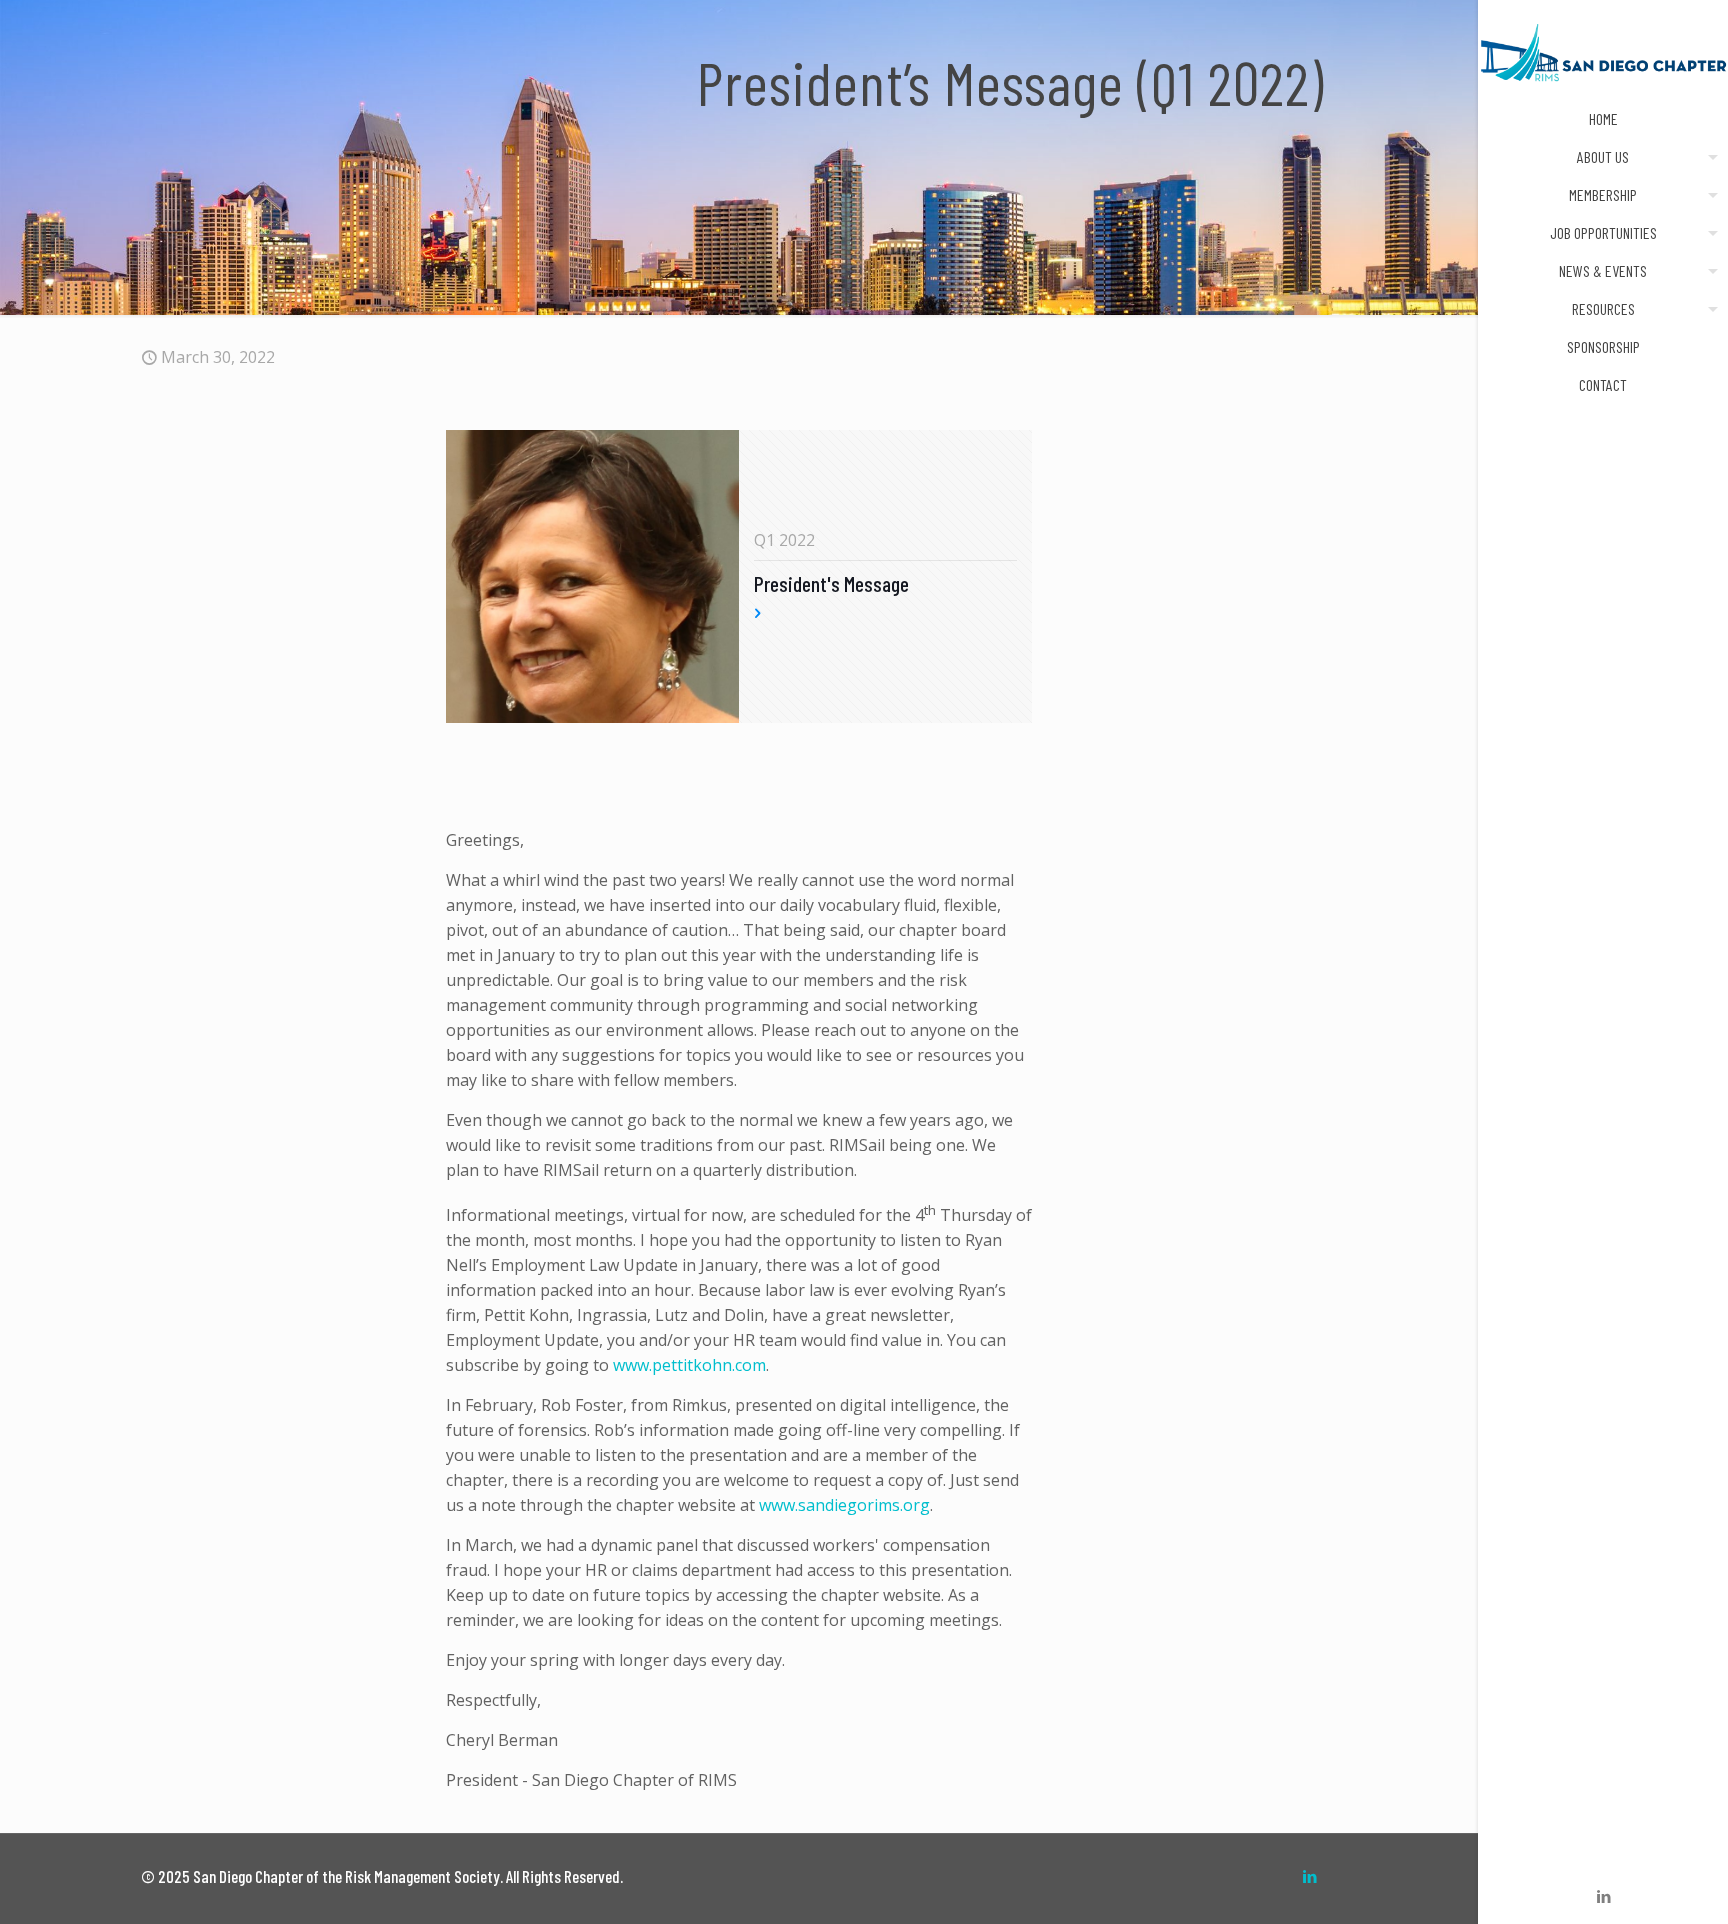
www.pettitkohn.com (689, 1365)
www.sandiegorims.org (844, 1505)
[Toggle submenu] (1709, 157)
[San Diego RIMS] (1603, 50)
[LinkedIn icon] (1603, 1896)
